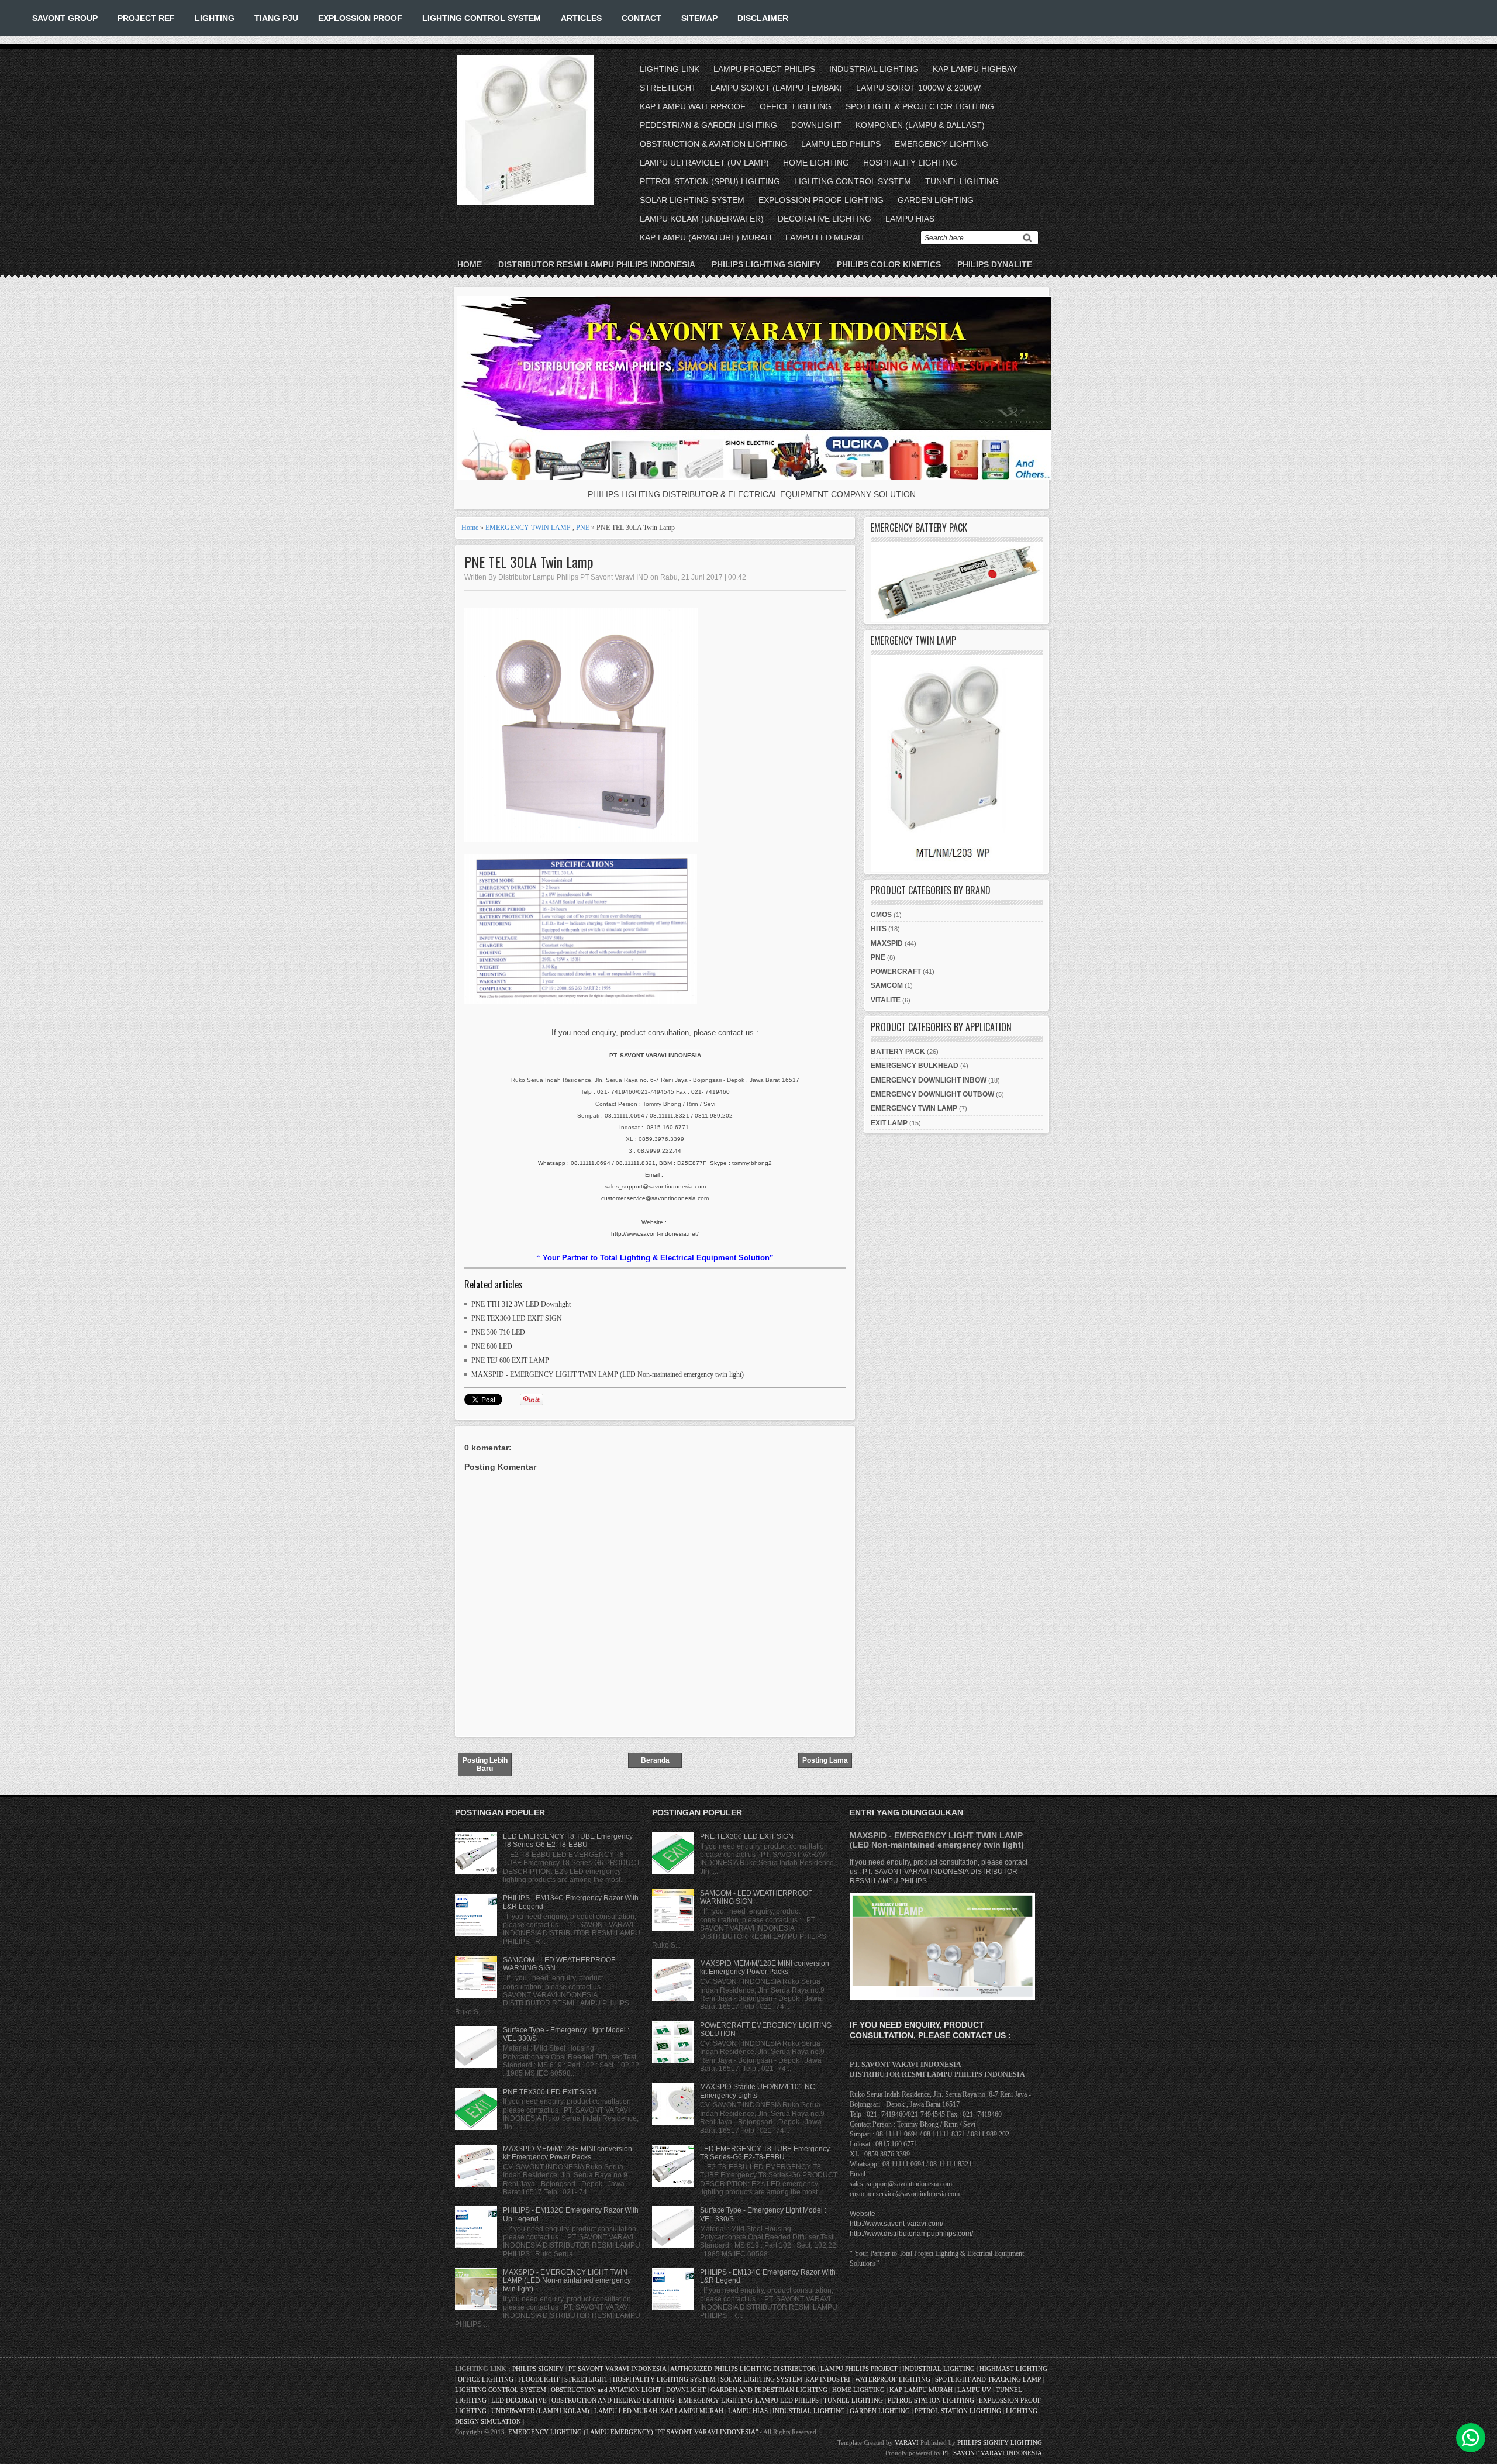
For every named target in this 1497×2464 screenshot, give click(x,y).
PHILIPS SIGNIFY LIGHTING (1000, 2442)
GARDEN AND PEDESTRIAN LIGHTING (769, 2390)
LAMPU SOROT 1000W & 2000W (918, 88)
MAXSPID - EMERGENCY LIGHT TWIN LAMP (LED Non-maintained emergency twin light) (608, 1374)
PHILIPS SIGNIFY (539, 2369)
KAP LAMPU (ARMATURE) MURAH (706, 237)
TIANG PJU (276, 18)
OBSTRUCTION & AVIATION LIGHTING (713, 144)
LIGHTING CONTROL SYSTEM (482, 18)
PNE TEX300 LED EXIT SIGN (517, 1318)
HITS (879, 929)
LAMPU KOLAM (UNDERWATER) (702, 219)
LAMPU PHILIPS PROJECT (860, 2369)
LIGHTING (215, 18)
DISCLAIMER (763, 18)
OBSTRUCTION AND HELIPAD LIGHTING (613, 2400)
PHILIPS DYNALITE (995, 264)
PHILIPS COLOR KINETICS (889, 264)
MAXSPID (887, 943)
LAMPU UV (974, 2390)
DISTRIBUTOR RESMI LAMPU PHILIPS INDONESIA (597, 264)
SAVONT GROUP (65, 18)
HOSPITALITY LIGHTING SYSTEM (664, 2379)
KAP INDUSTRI (828, 2379)
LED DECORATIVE (519, 2400)
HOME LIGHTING (816, 163)
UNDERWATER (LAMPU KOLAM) (540, 2411)
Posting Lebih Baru (485, 1765)
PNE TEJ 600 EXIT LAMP (510, 1360)
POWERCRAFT (896, 971)
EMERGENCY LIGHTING (941, 144)
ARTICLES (581, 18)
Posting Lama (825, 1760)
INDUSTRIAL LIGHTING (874, 69)
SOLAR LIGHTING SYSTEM (692, 200)
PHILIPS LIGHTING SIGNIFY (766, 264)
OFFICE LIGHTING (796, 106)
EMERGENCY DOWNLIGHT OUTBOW (932, 1094)
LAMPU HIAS (910, 219)
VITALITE (886, 1000)
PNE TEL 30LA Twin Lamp (529, 562)
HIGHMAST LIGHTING (1013, 2369)
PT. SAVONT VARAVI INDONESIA (992, 2453)
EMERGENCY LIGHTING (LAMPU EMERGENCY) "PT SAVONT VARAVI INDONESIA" (633, 2432)
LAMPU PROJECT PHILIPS (764, 69)
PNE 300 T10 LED (498, 1332)
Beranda (655, 1760)
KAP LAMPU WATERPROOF (693, 106)
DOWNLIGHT (816, 125)
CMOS (881, 915)
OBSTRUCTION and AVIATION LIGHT (606, 2390)
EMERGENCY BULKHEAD (915, 1066)
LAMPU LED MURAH (825, 237)
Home (470, 264)
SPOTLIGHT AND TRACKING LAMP (988, 2379)
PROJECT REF (146, 18)
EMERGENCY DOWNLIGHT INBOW (929, 1080)
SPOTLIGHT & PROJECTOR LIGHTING (920, 106)
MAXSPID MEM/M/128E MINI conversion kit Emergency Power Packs (568, 2153)
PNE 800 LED (492, 1346)
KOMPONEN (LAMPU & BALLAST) (920, 125)
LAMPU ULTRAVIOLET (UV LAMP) (704, 163)
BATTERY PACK (898, 1052)
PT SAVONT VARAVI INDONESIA (618, 2369)
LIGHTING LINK (670, 69)
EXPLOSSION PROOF (360, 18)
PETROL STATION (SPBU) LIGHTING (710, 181)
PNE (583, 528)
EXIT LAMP (889, 1123)
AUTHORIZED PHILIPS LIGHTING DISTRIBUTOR (744, 2369)
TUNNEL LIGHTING (962, 181)
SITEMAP (699, 18)
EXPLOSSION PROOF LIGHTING (821, 200)
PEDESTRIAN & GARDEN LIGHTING (708, 125)
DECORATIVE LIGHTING (825, 219)
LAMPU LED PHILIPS (841, 144)
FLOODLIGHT (539, 2379)
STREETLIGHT (668, 88)
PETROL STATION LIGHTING (931, 2400)
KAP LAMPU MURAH (921, 2390)
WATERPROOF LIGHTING (893, 2379)
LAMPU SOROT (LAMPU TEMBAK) (776, 88)
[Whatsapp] (1471, 2438)
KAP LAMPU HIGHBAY (975, 69)
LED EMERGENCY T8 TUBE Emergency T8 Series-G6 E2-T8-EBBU (568, 1841)
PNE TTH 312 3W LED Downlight (521, 1304)
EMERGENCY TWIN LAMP (528, 528)
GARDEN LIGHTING (936, 200)
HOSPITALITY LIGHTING (910, 163)
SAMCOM (887, 985)
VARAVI (907, 2442)
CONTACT (641, 18)
